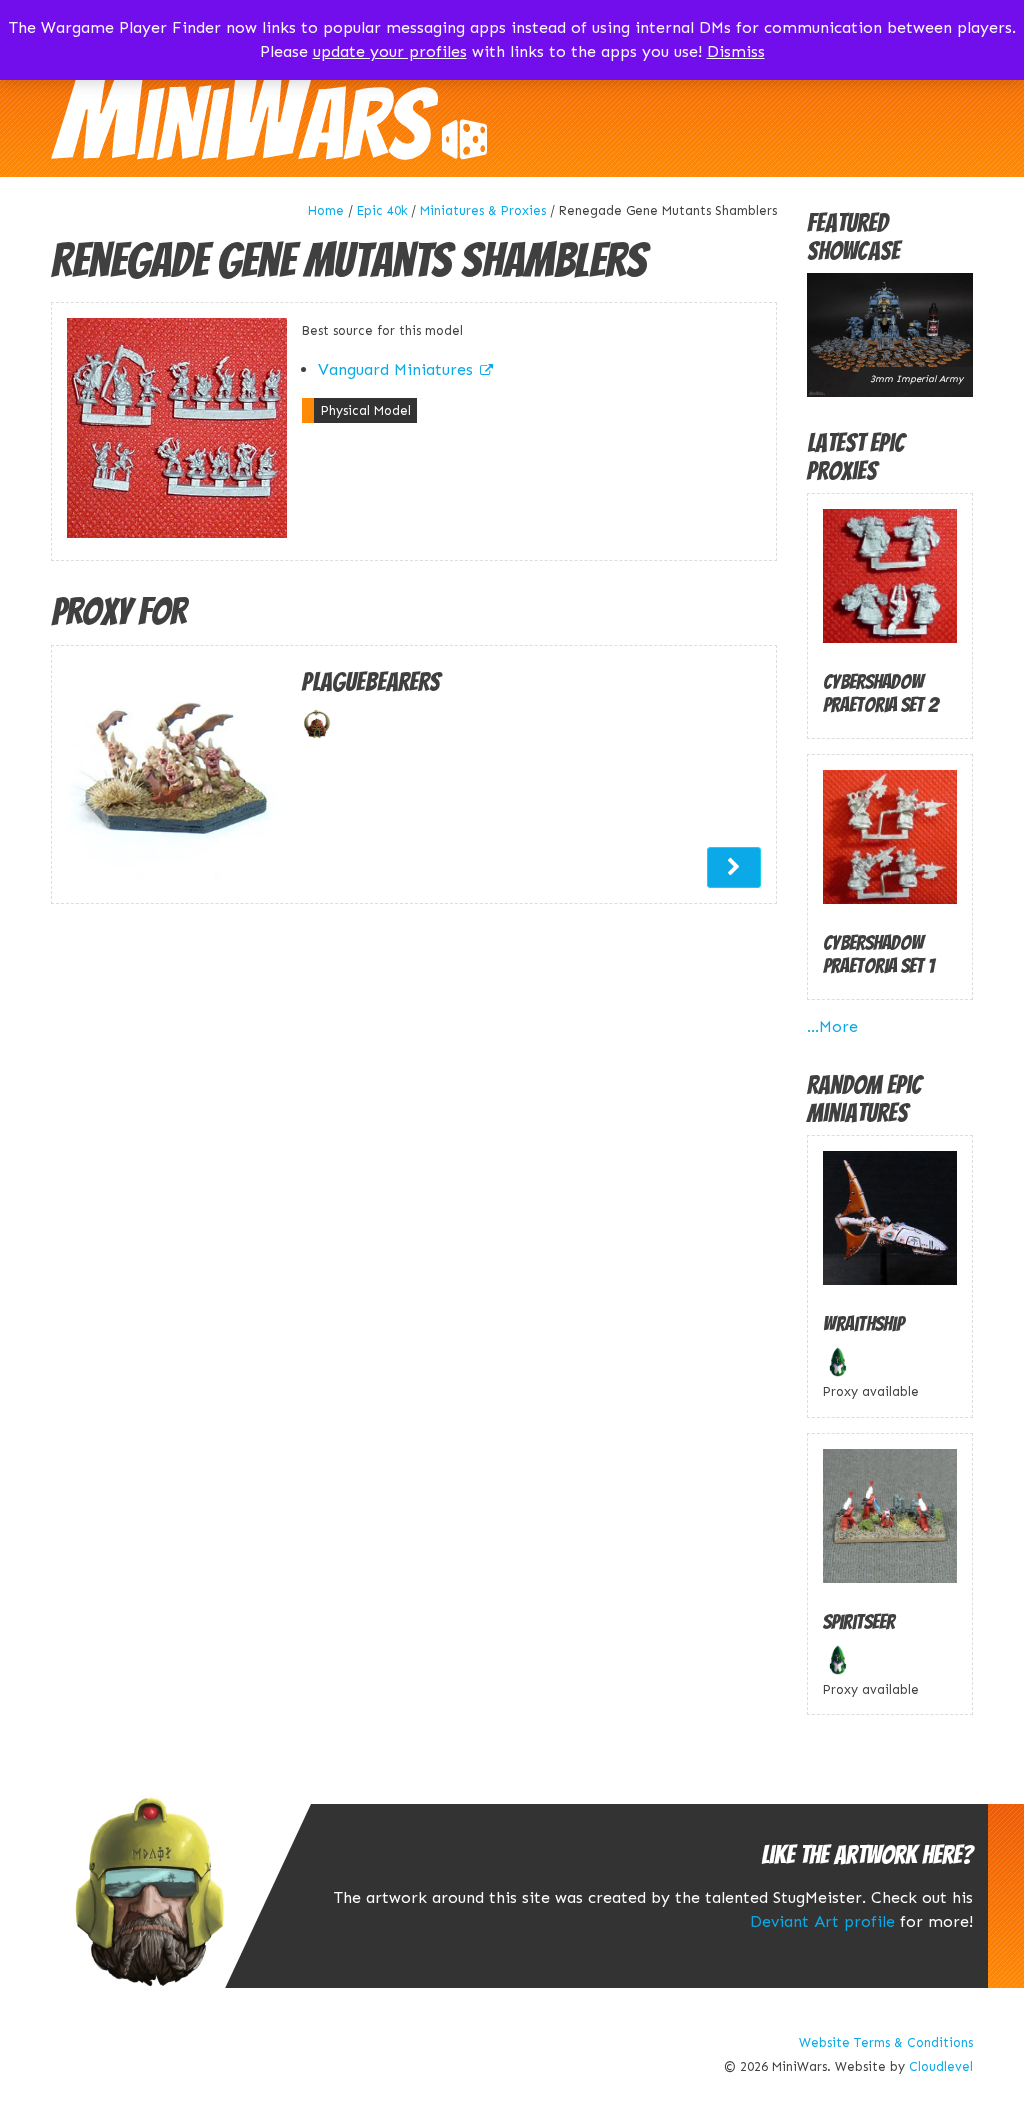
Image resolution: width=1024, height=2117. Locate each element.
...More (832, 1026)
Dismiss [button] (736, 51)
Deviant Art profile (822, 1921)
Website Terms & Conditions (886, 2042)
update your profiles (390, 51)
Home (326, 210)
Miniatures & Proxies (483, 210)
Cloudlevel (941, 2066)
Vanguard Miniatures (395, 369)
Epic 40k (382, 210)
